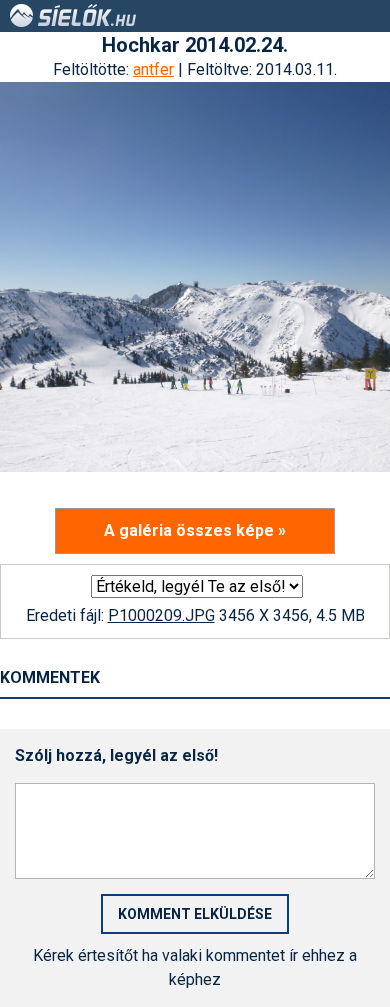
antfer (153, 69)
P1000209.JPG (161, 615)
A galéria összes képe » (195, 530)
